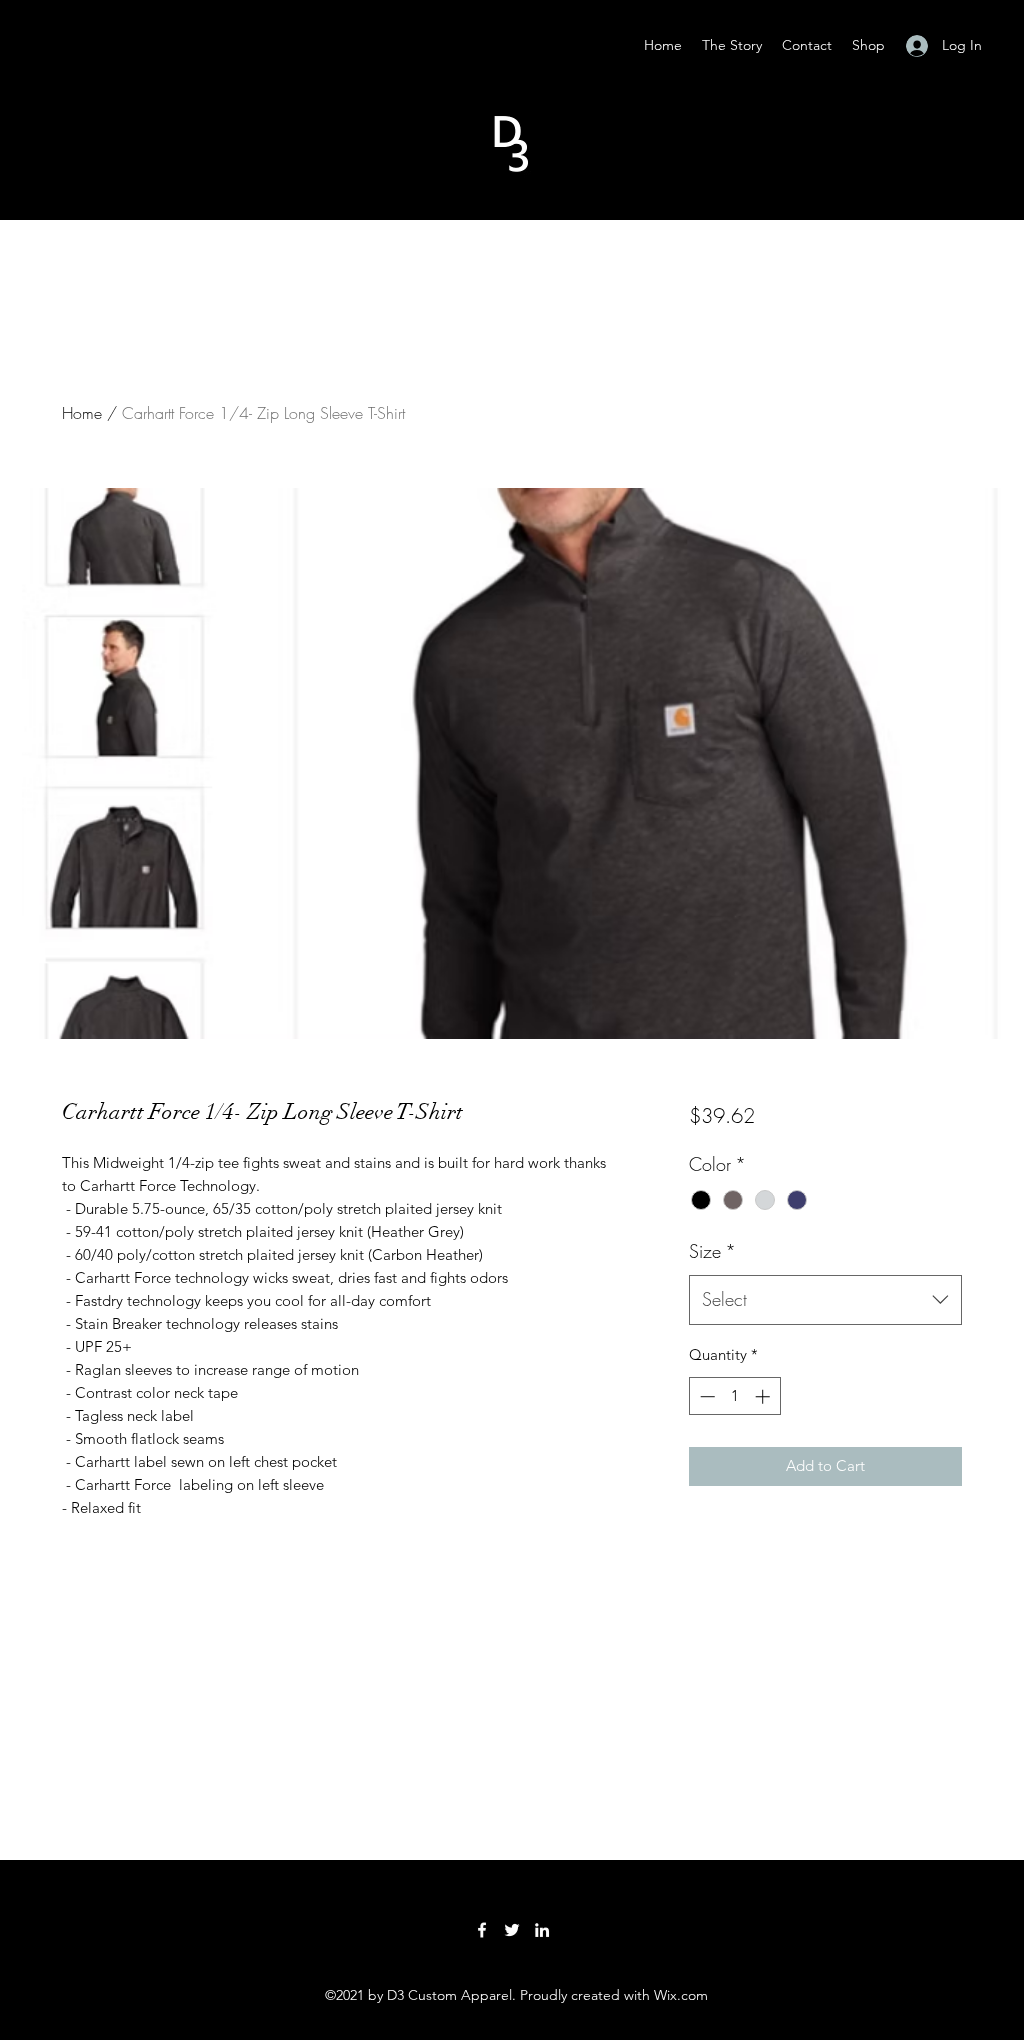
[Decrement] (705, 1396)
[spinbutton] (734, 1396)
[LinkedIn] (542, 1930)
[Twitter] (512, 1930)
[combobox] (825, 1300)
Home (82, 413)
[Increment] (764, 1396)
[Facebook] (482, 1930)
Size (712, 1251)
